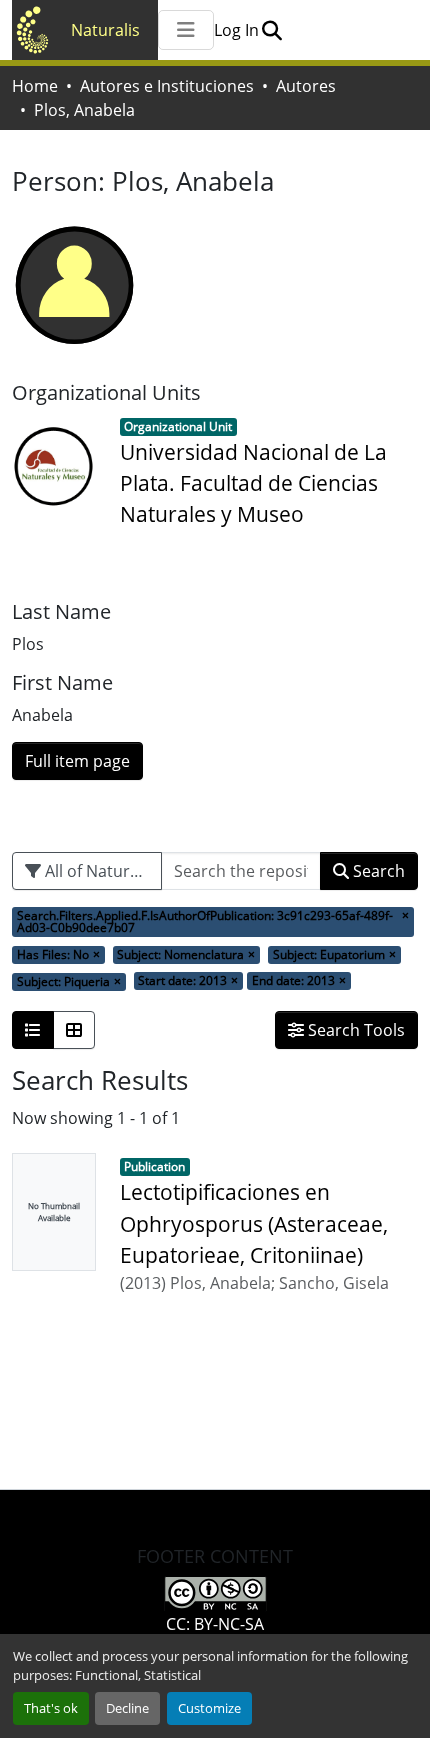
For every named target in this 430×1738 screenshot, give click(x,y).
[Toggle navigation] (186, 30)
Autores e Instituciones (167, 86)
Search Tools (354, 1030)
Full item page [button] (77, 761)
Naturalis (105, 30)
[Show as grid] (74, 1030)
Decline (127, 1708)
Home (35, 86)
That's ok (51, 1708)
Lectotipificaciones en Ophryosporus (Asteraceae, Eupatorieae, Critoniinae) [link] (254, 1223)
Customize (209, 1708)
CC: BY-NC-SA (215, 1624)
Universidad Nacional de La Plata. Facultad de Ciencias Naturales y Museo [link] (253, 483)
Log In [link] (236, 30)
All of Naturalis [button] (98, 871)
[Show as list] (33, 1030)
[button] (271, 30)
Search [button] (377, 871)
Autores (306, 86)
